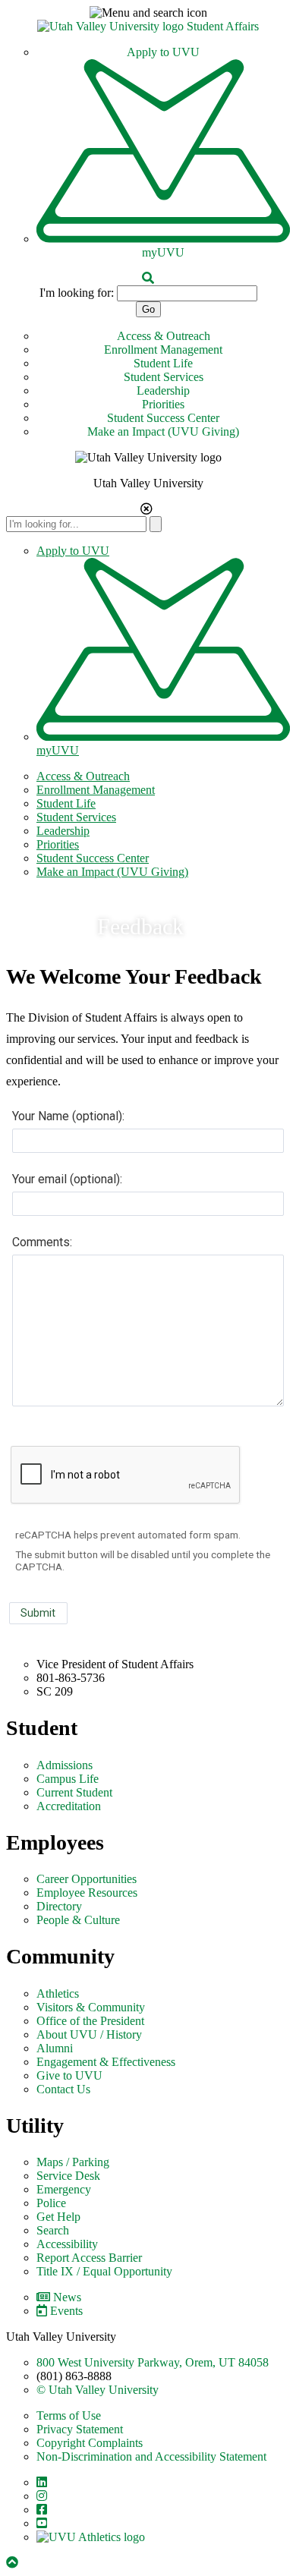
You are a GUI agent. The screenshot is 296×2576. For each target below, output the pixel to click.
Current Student (74, 1792)
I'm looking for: (77, 293)
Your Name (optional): (68, 1116)
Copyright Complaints (90, 2443)
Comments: (42, 1242)
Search (53, 2230)
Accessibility (67, 2244)
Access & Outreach (164, 336)
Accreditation (69, 1806)
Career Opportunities (87, 1879)
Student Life (163, 363)
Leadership (163, 390)
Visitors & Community (91, 2007)
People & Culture (78, 1920)
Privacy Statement (80, 2429)
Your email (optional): (67, 1179)
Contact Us (63, 2089)
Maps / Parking (73, 2162)
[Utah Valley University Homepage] (112, 26)
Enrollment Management (163, 350)
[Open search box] (148, 278)
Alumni (55, 2048)
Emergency (64, 2189)
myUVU (163, 252)
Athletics (58, 1993)
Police (51, 2203)
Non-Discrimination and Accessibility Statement (151, 2456)
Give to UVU (69, 2075)
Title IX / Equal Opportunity (104, 2271)
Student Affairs (223, 26)
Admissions (65, 1765)
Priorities (163, 404)
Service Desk (68, 2176)
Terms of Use (69, 2415)
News (67, 2297)
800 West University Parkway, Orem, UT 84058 (153, 2362)
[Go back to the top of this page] (14, 2563)
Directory (59, 1906)
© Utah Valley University (98, 2390)
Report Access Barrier (89, 2258)
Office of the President (90, 2021)
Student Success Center (163, 418)
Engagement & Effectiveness (106, 2062)
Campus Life (68, 1779)
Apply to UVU (163, 52)
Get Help (58, 2217)
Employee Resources (87, 1893)
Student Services (164, 377)
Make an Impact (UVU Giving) (163, 431)
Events (66, 2311)
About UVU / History (89, 2034)
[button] (148, 13)
